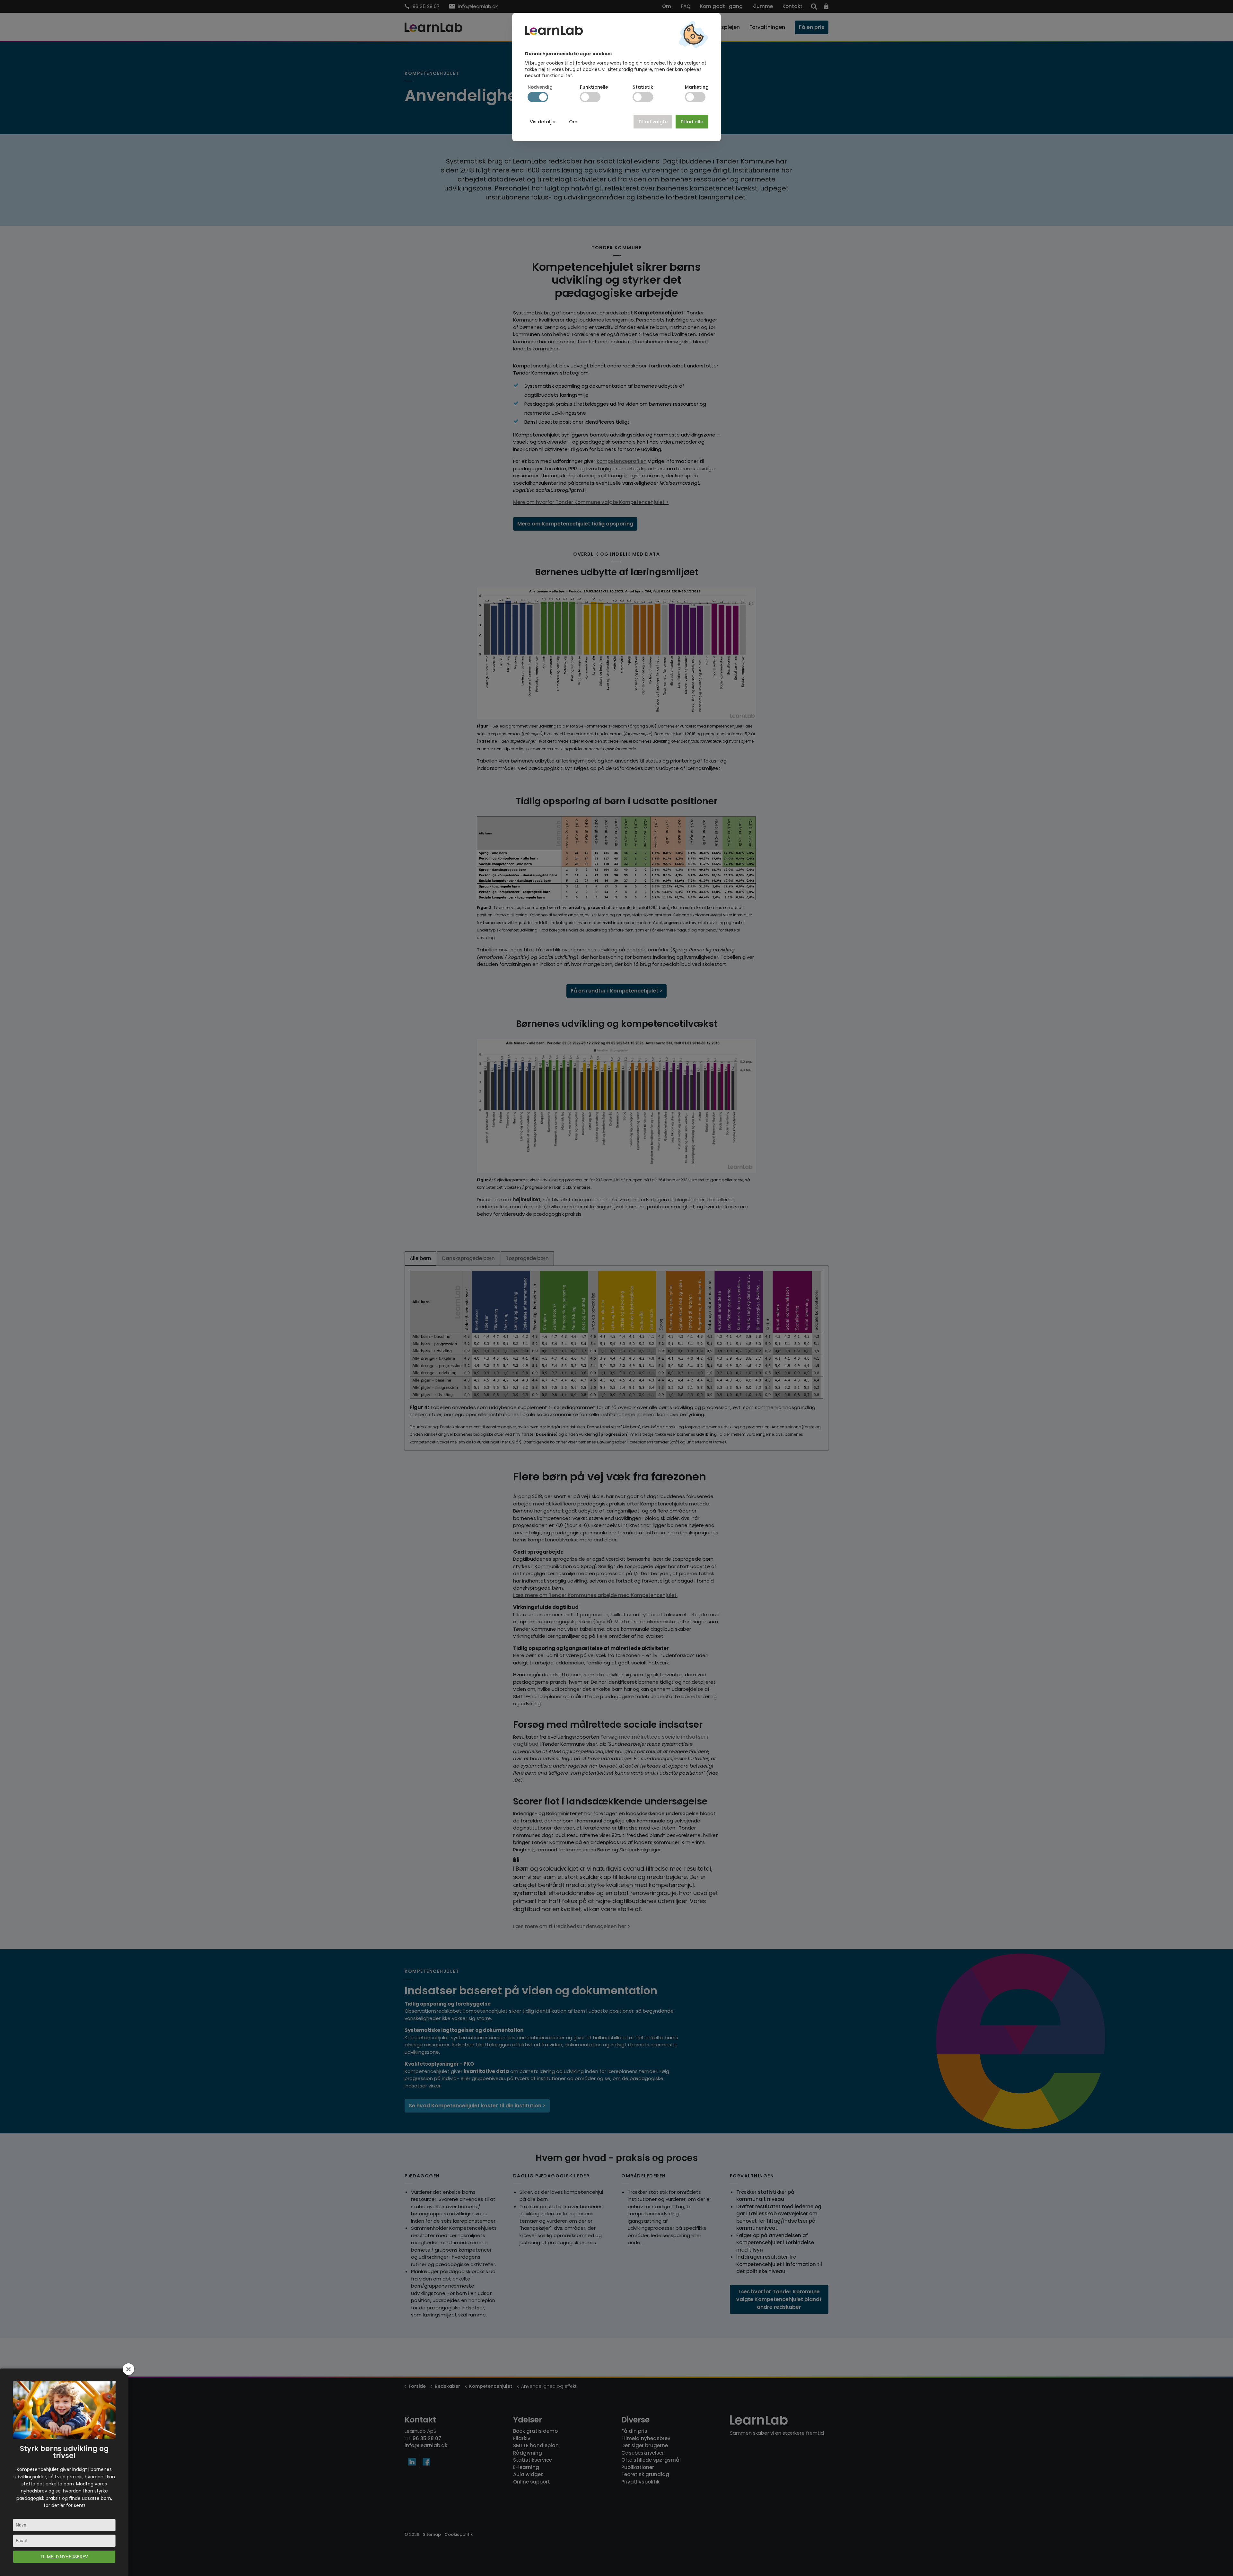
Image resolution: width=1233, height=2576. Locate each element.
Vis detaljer (543, 122)
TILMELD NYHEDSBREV (64, 2557)
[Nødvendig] (538, 97)
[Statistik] (643, 97)
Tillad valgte (653, 122)
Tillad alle (692, 122)
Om (573, 122)
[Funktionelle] (590, 97)
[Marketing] (695, 97)
